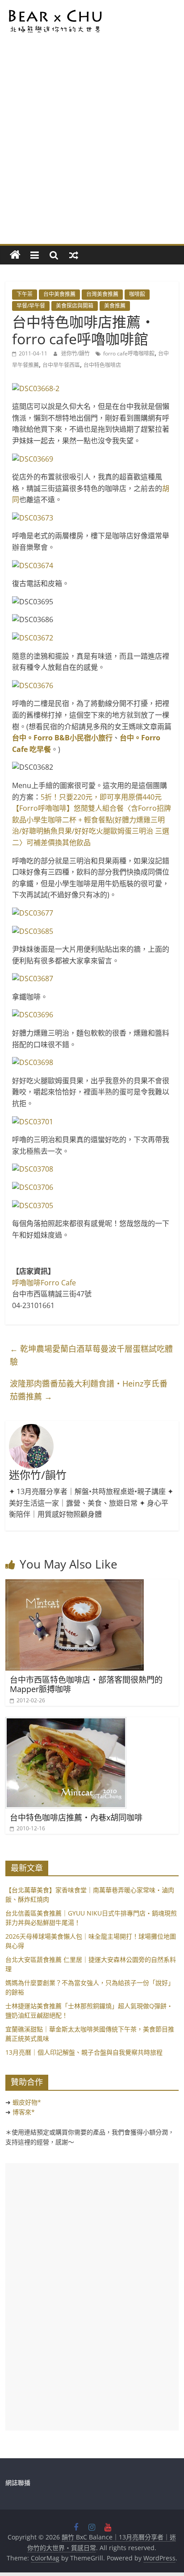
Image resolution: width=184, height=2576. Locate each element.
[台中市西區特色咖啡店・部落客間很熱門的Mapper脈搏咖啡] (75, 1585)
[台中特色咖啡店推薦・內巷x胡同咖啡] (66, 1722)
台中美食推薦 (59, 294)
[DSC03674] (92, 566)
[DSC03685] (92, 932)
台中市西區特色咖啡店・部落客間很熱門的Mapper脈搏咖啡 (86, 1684)
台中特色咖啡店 (102, 365)
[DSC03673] (92, 518)
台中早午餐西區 (61, 365)
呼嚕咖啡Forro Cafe (44, 1283)
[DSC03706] (92, 1188)
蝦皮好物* (27, 2102)
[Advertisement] (92, 148)
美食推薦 (115, 306)
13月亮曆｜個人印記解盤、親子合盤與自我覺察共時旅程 (84, 2052)
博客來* (24, 2112)
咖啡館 (137, 294)
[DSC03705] (92, 1206)
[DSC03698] (92, 1063)
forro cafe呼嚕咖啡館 (129, 353)
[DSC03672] (92, 638)
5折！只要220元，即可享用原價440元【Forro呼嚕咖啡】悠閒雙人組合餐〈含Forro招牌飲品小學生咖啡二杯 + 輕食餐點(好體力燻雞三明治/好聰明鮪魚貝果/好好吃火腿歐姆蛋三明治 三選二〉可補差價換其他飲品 (92, 820)
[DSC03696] (92, 1015)
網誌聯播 (18, 2483)
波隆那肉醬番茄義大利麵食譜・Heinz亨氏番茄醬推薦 (89, 1390)
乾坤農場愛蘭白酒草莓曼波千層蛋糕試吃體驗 (91, 1355)
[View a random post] (74, 255)
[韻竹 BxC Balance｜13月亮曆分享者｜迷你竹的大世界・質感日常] (15, 255)
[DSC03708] (92, 1169)
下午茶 (25, 294)
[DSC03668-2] (92, 389)
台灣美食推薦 (102, 294)
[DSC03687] (92, 979)
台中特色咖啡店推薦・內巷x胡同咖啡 (76, 1817)
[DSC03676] (92, 686)
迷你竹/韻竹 (76, 353)
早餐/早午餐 (31, 306)
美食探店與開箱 (75, 306)
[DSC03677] (92, 913)
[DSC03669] (92, 459)
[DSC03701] (92, 1122)
